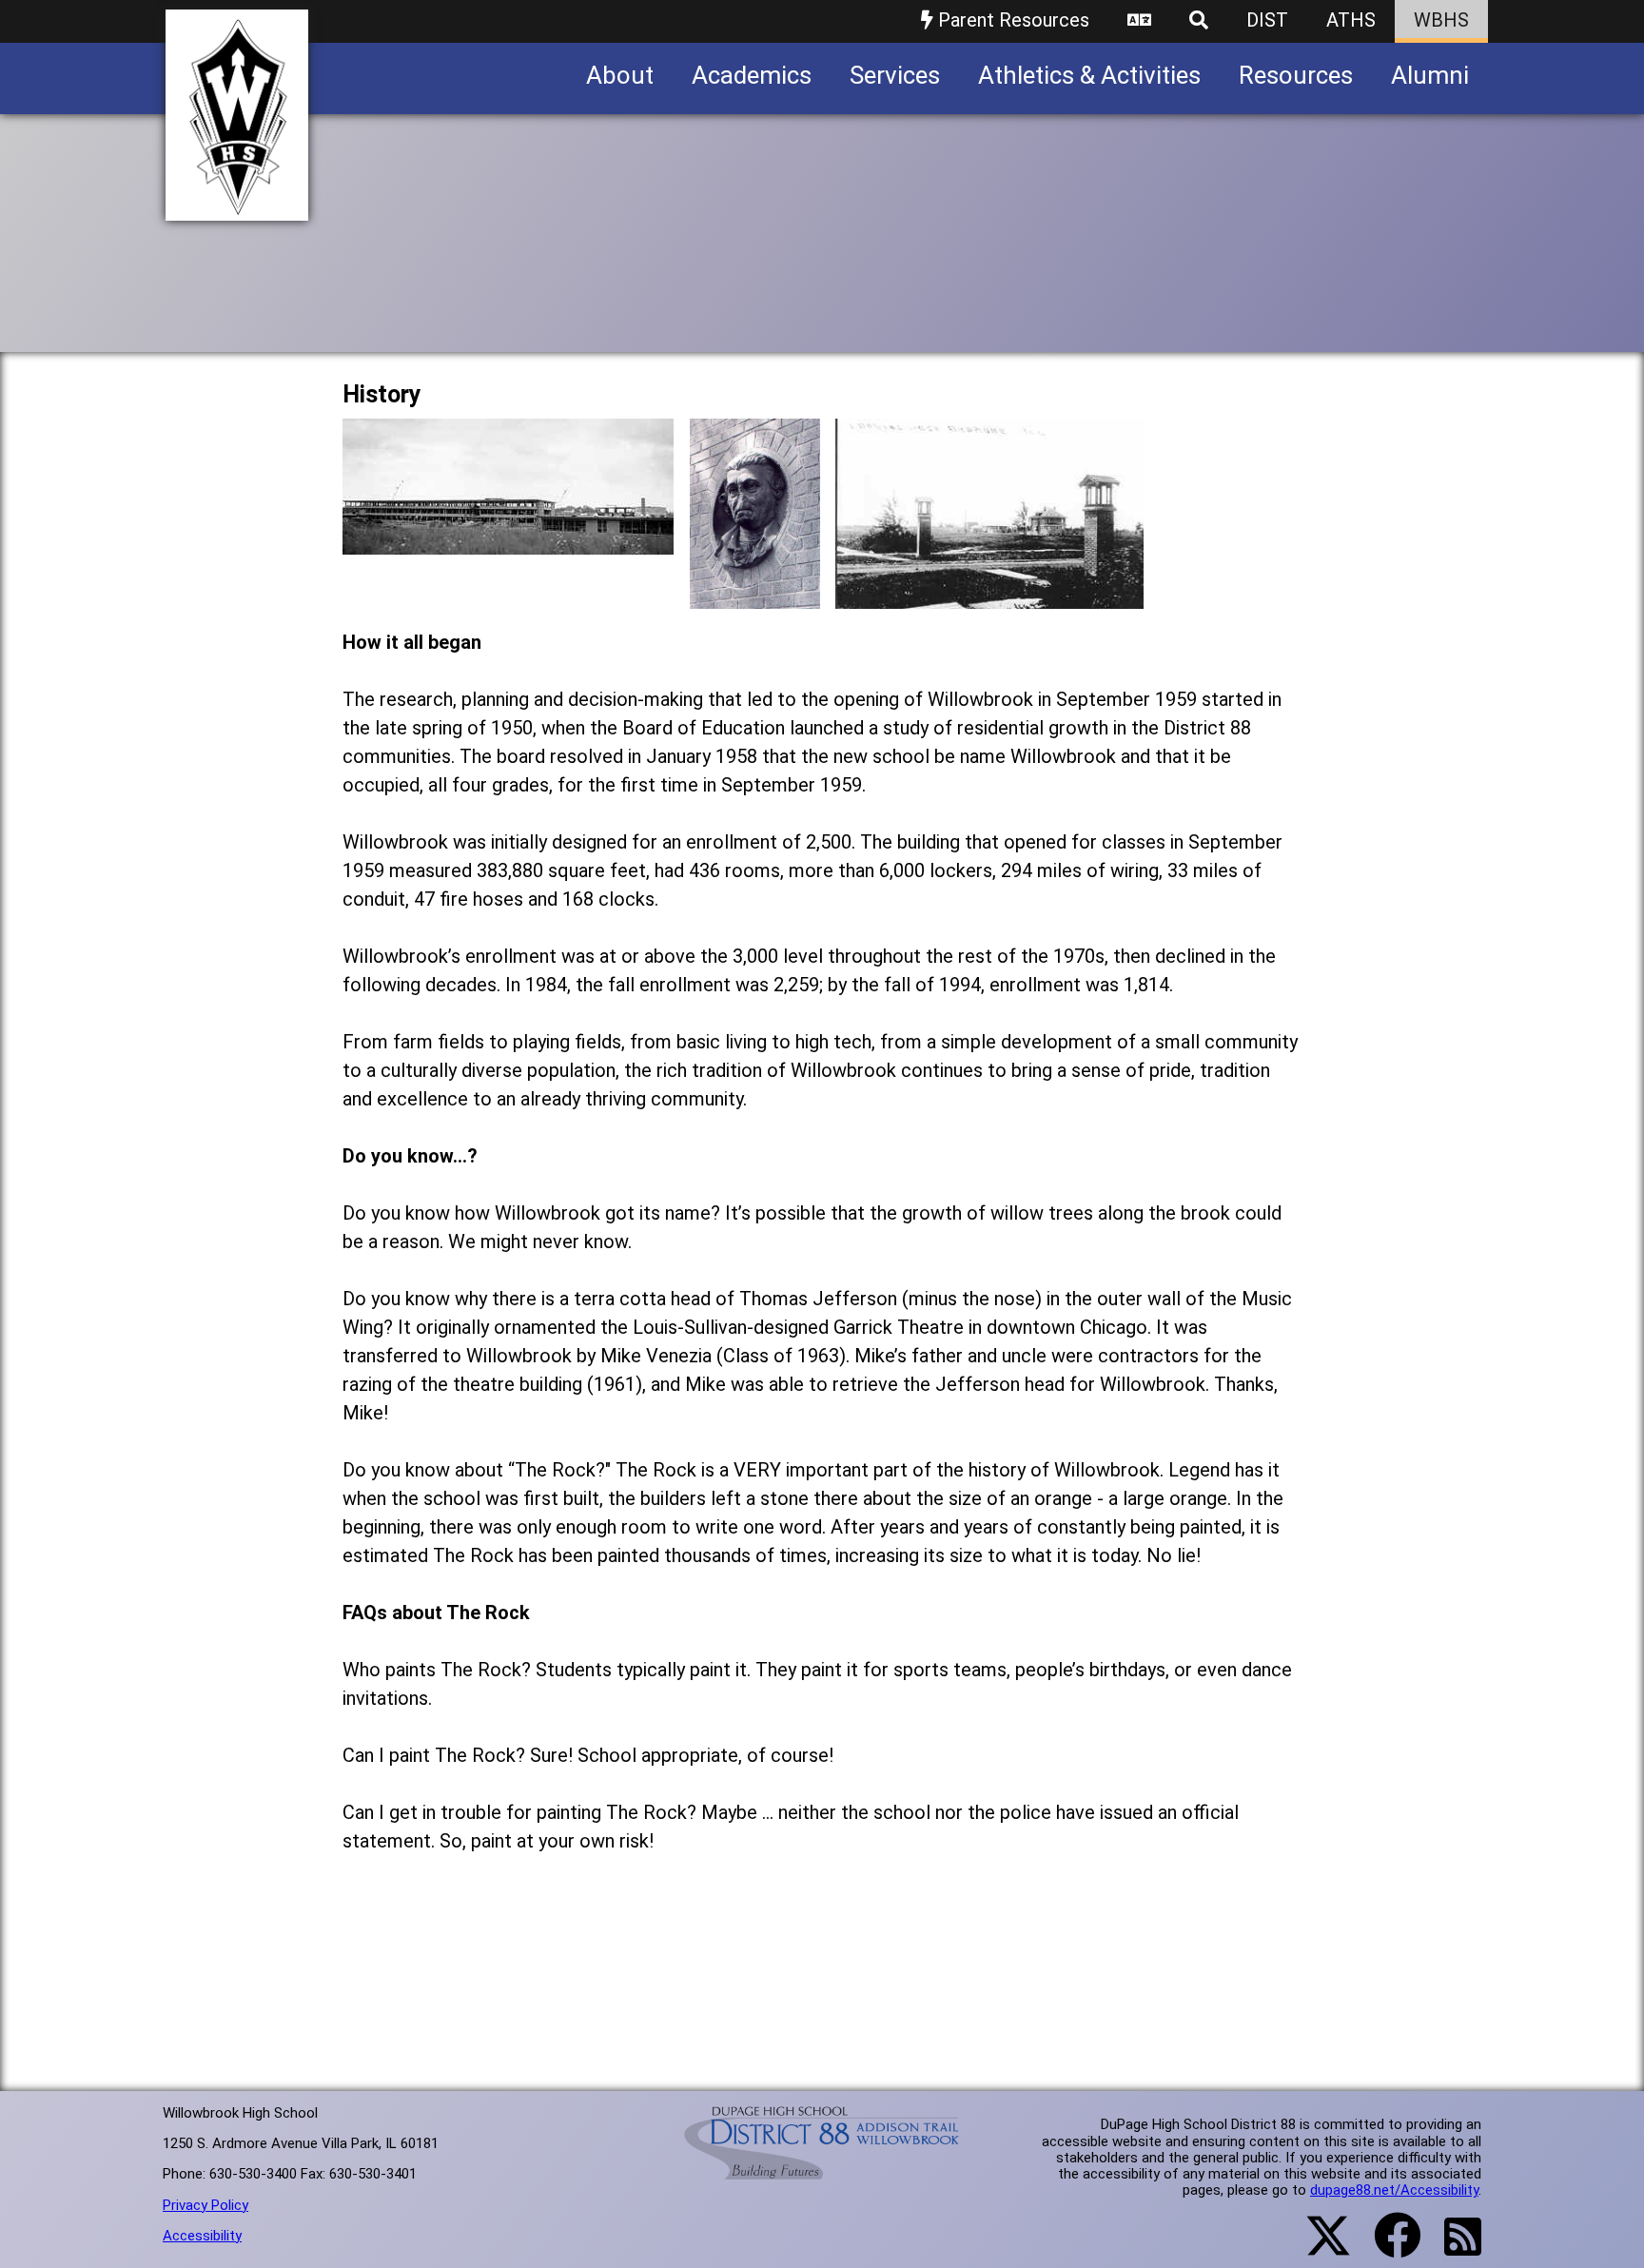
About (620, 75)
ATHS (1351, 20)
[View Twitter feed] (1318, 2247)
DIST (1267, 20)
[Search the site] (1199, 21)
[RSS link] (1453, 2248)
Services (895, 75)
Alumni (1430, 75)
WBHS (1441, 20)
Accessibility (202, 2236)
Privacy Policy (205, 2205)
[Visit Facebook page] (1386, 2247)
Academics (752, 75)
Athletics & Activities (1089, 75)
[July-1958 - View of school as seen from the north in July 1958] (508, 540)
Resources (1296, 75)
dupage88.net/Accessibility (1394, 2190)
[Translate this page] (1139, 21)
